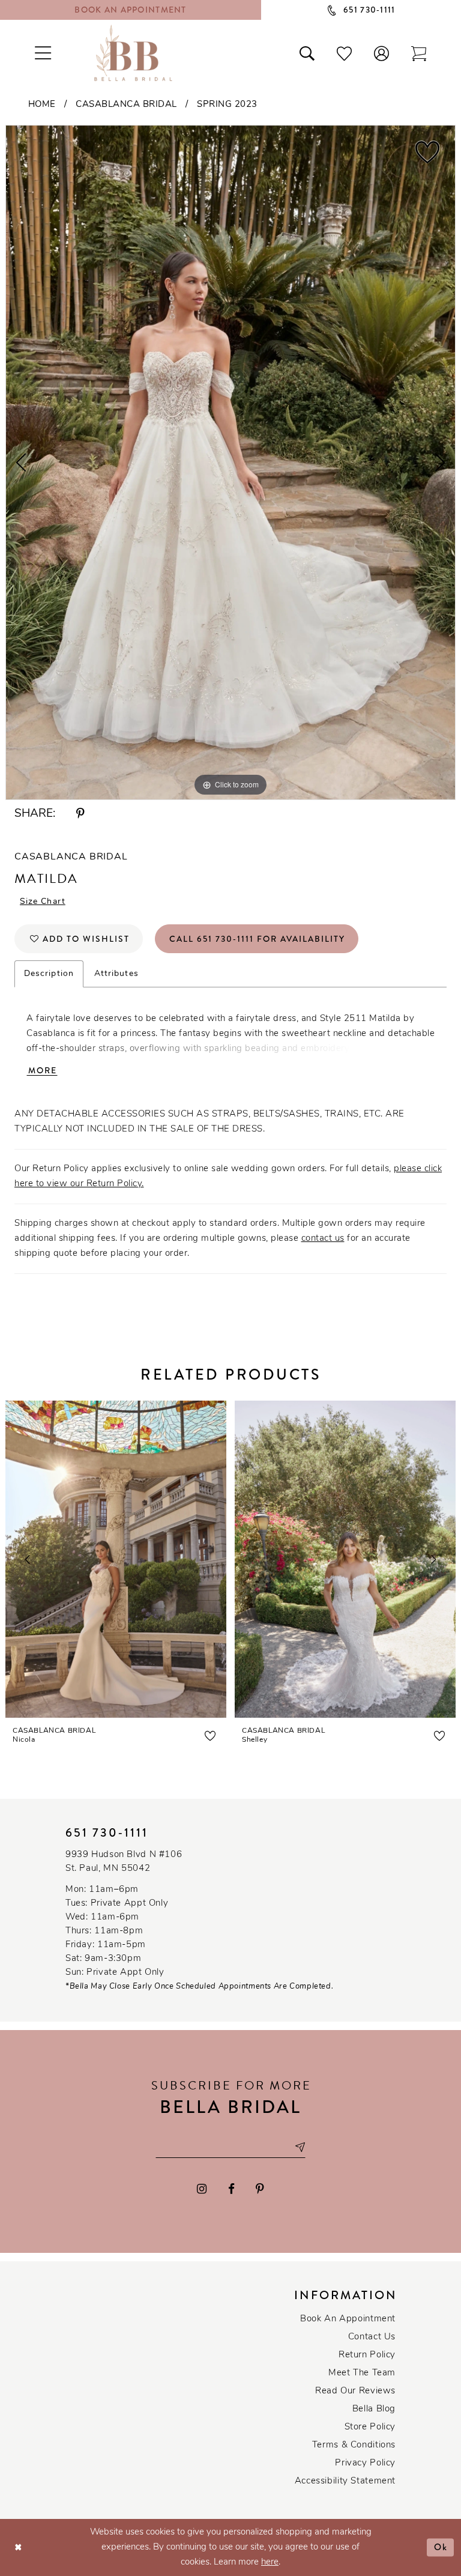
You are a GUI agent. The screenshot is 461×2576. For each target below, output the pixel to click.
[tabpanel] (230, 462)
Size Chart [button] (43, 902)
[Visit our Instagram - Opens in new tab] (202, 2189)
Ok (441, 2547)
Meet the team (362, 2373)
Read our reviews (355, 2391)
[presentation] (116, 1559)
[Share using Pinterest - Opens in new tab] (80, 814)
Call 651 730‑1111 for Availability (257, 939)
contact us (323, 1239)
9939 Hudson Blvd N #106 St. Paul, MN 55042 (124, 1862)
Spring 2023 (227, 105)
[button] (382, 53)
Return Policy (367, 2355)
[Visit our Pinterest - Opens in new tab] (260, 2189)
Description (49, 974)
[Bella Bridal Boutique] (133, 53)
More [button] (43, 1070)
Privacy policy (365, 2463)
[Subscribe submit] (300, 2147)
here (270, 2562)
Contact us (372, 2337)
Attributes (116, 974)
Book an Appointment (348, 2319)
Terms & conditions (354, 2445)
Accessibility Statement (345, 2481)
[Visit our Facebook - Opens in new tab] (231, 2189)
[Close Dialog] (18, 2547)
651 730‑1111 (107, 1833)
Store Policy (370, 2427)
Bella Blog (374, 2409)
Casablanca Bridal (126, 105)
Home (42, 105)
